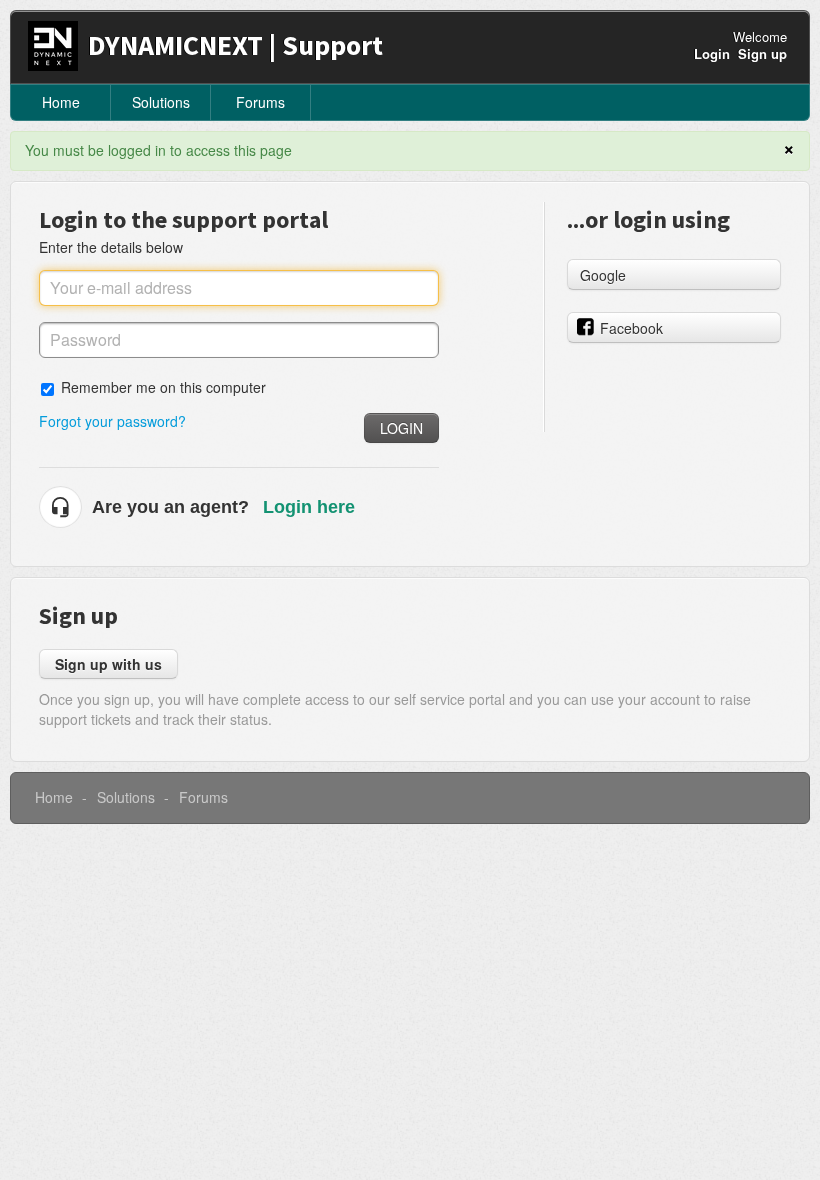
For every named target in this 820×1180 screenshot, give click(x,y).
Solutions (161, 102)
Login (401, 428)
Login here (309, 507)
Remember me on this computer (163, 386)
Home (61, 102)
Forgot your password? (112, 421)
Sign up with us (108, 664)
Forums (260, 102)
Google (603, 275)
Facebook (631, 328)
